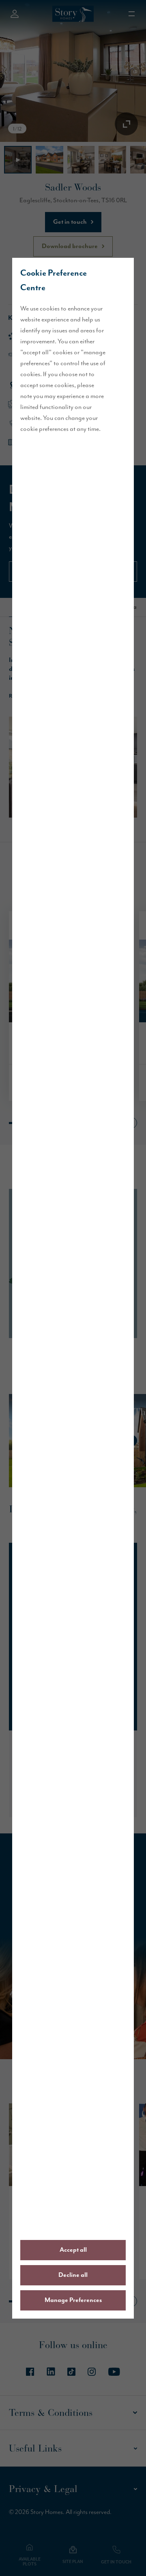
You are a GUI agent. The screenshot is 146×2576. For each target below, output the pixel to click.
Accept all (73, 2250)
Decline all (73, 2275)
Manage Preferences (73, 2300)
